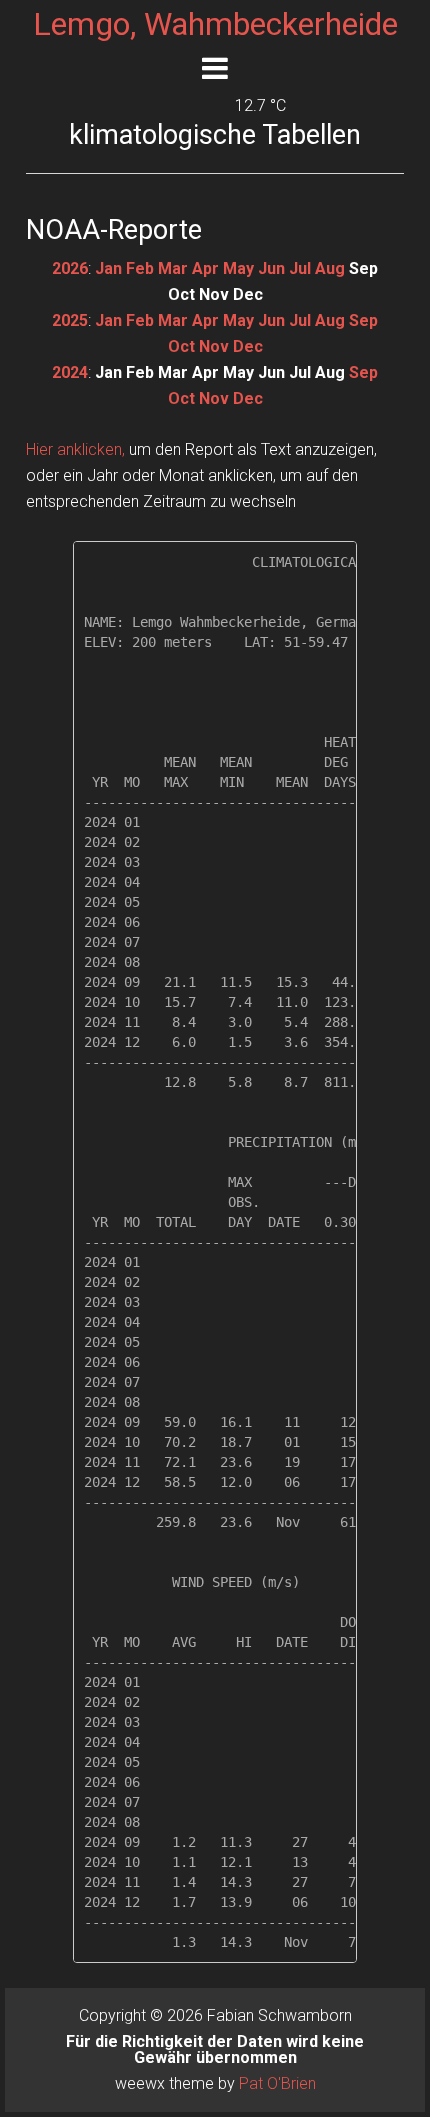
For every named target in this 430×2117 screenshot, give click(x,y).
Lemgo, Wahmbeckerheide (215, 24)
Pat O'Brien (277, 2083)
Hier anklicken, (75, 449)
